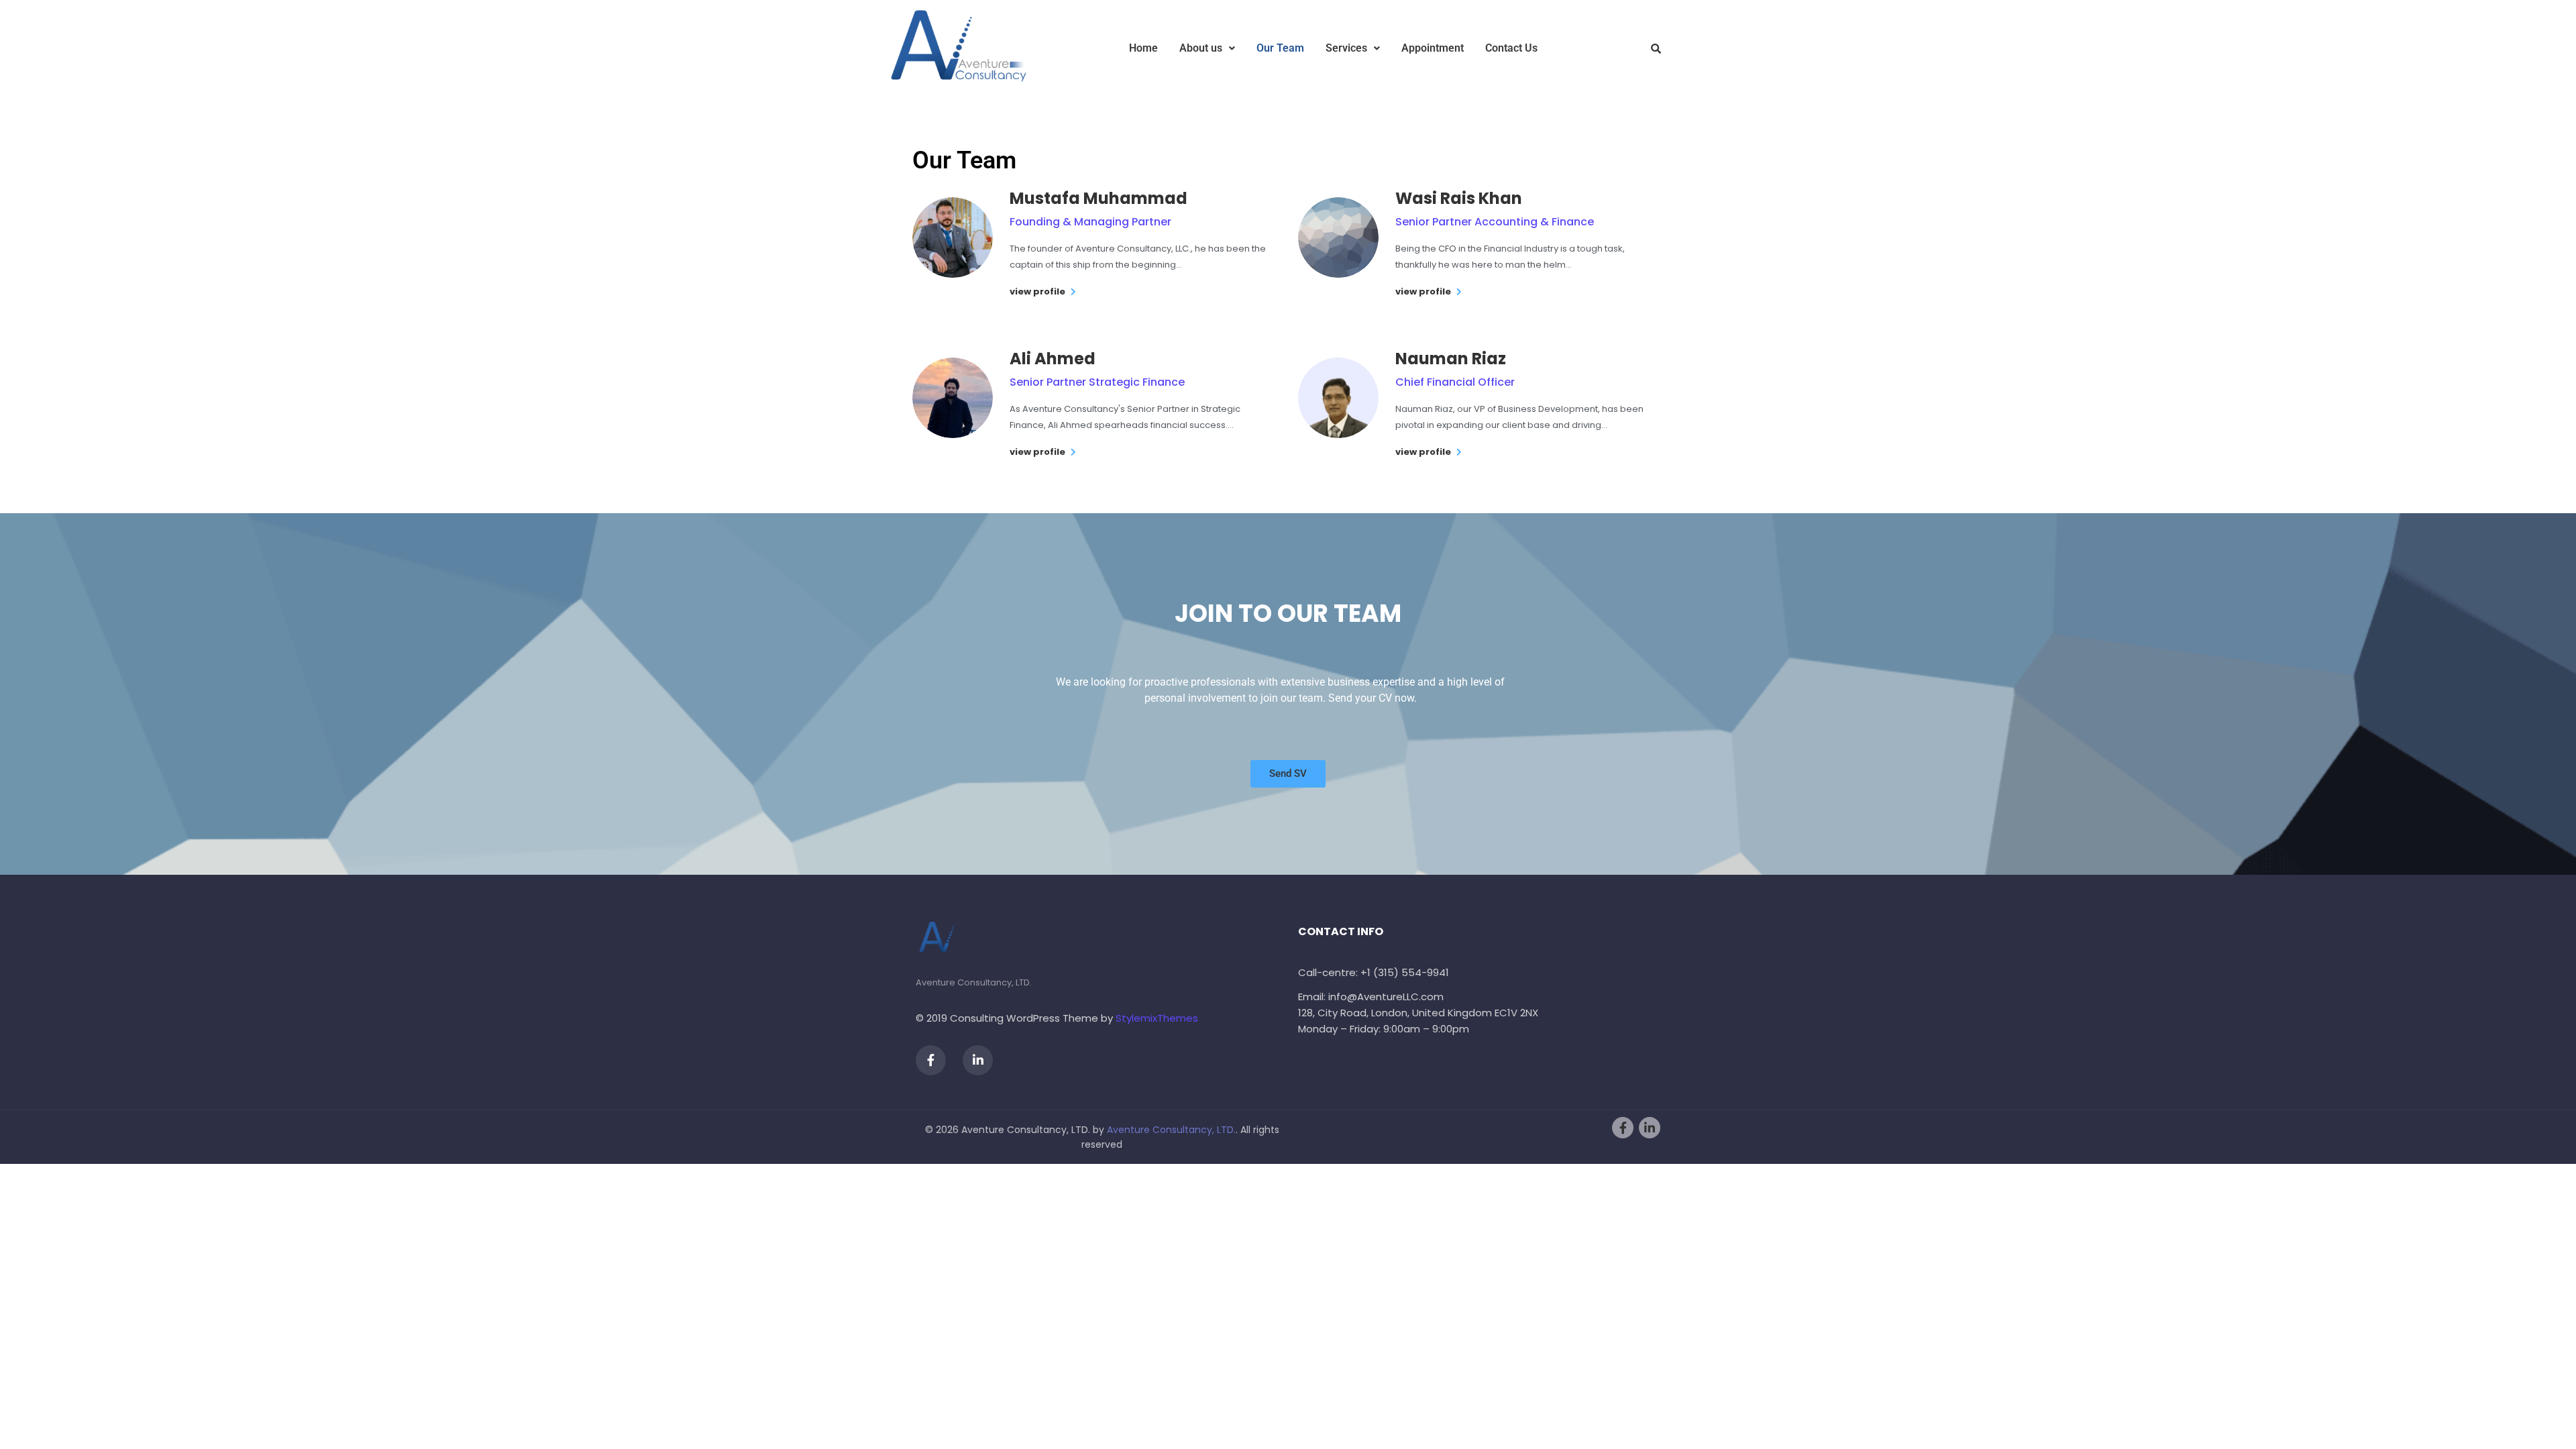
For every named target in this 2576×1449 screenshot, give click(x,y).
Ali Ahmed (1053, 359)
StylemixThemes (1157, 1018)
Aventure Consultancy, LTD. (1171, 1130)
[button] (1207, 48)
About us (1201, 48)
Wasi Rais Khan (1459, 198)
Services (1346, 48)
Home (1143, 48)
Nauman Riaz (1451, 359)
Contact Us (1511, 48)
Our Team (1280, 48)
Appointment (1433, 48)
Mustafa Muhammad (1098, 198)
